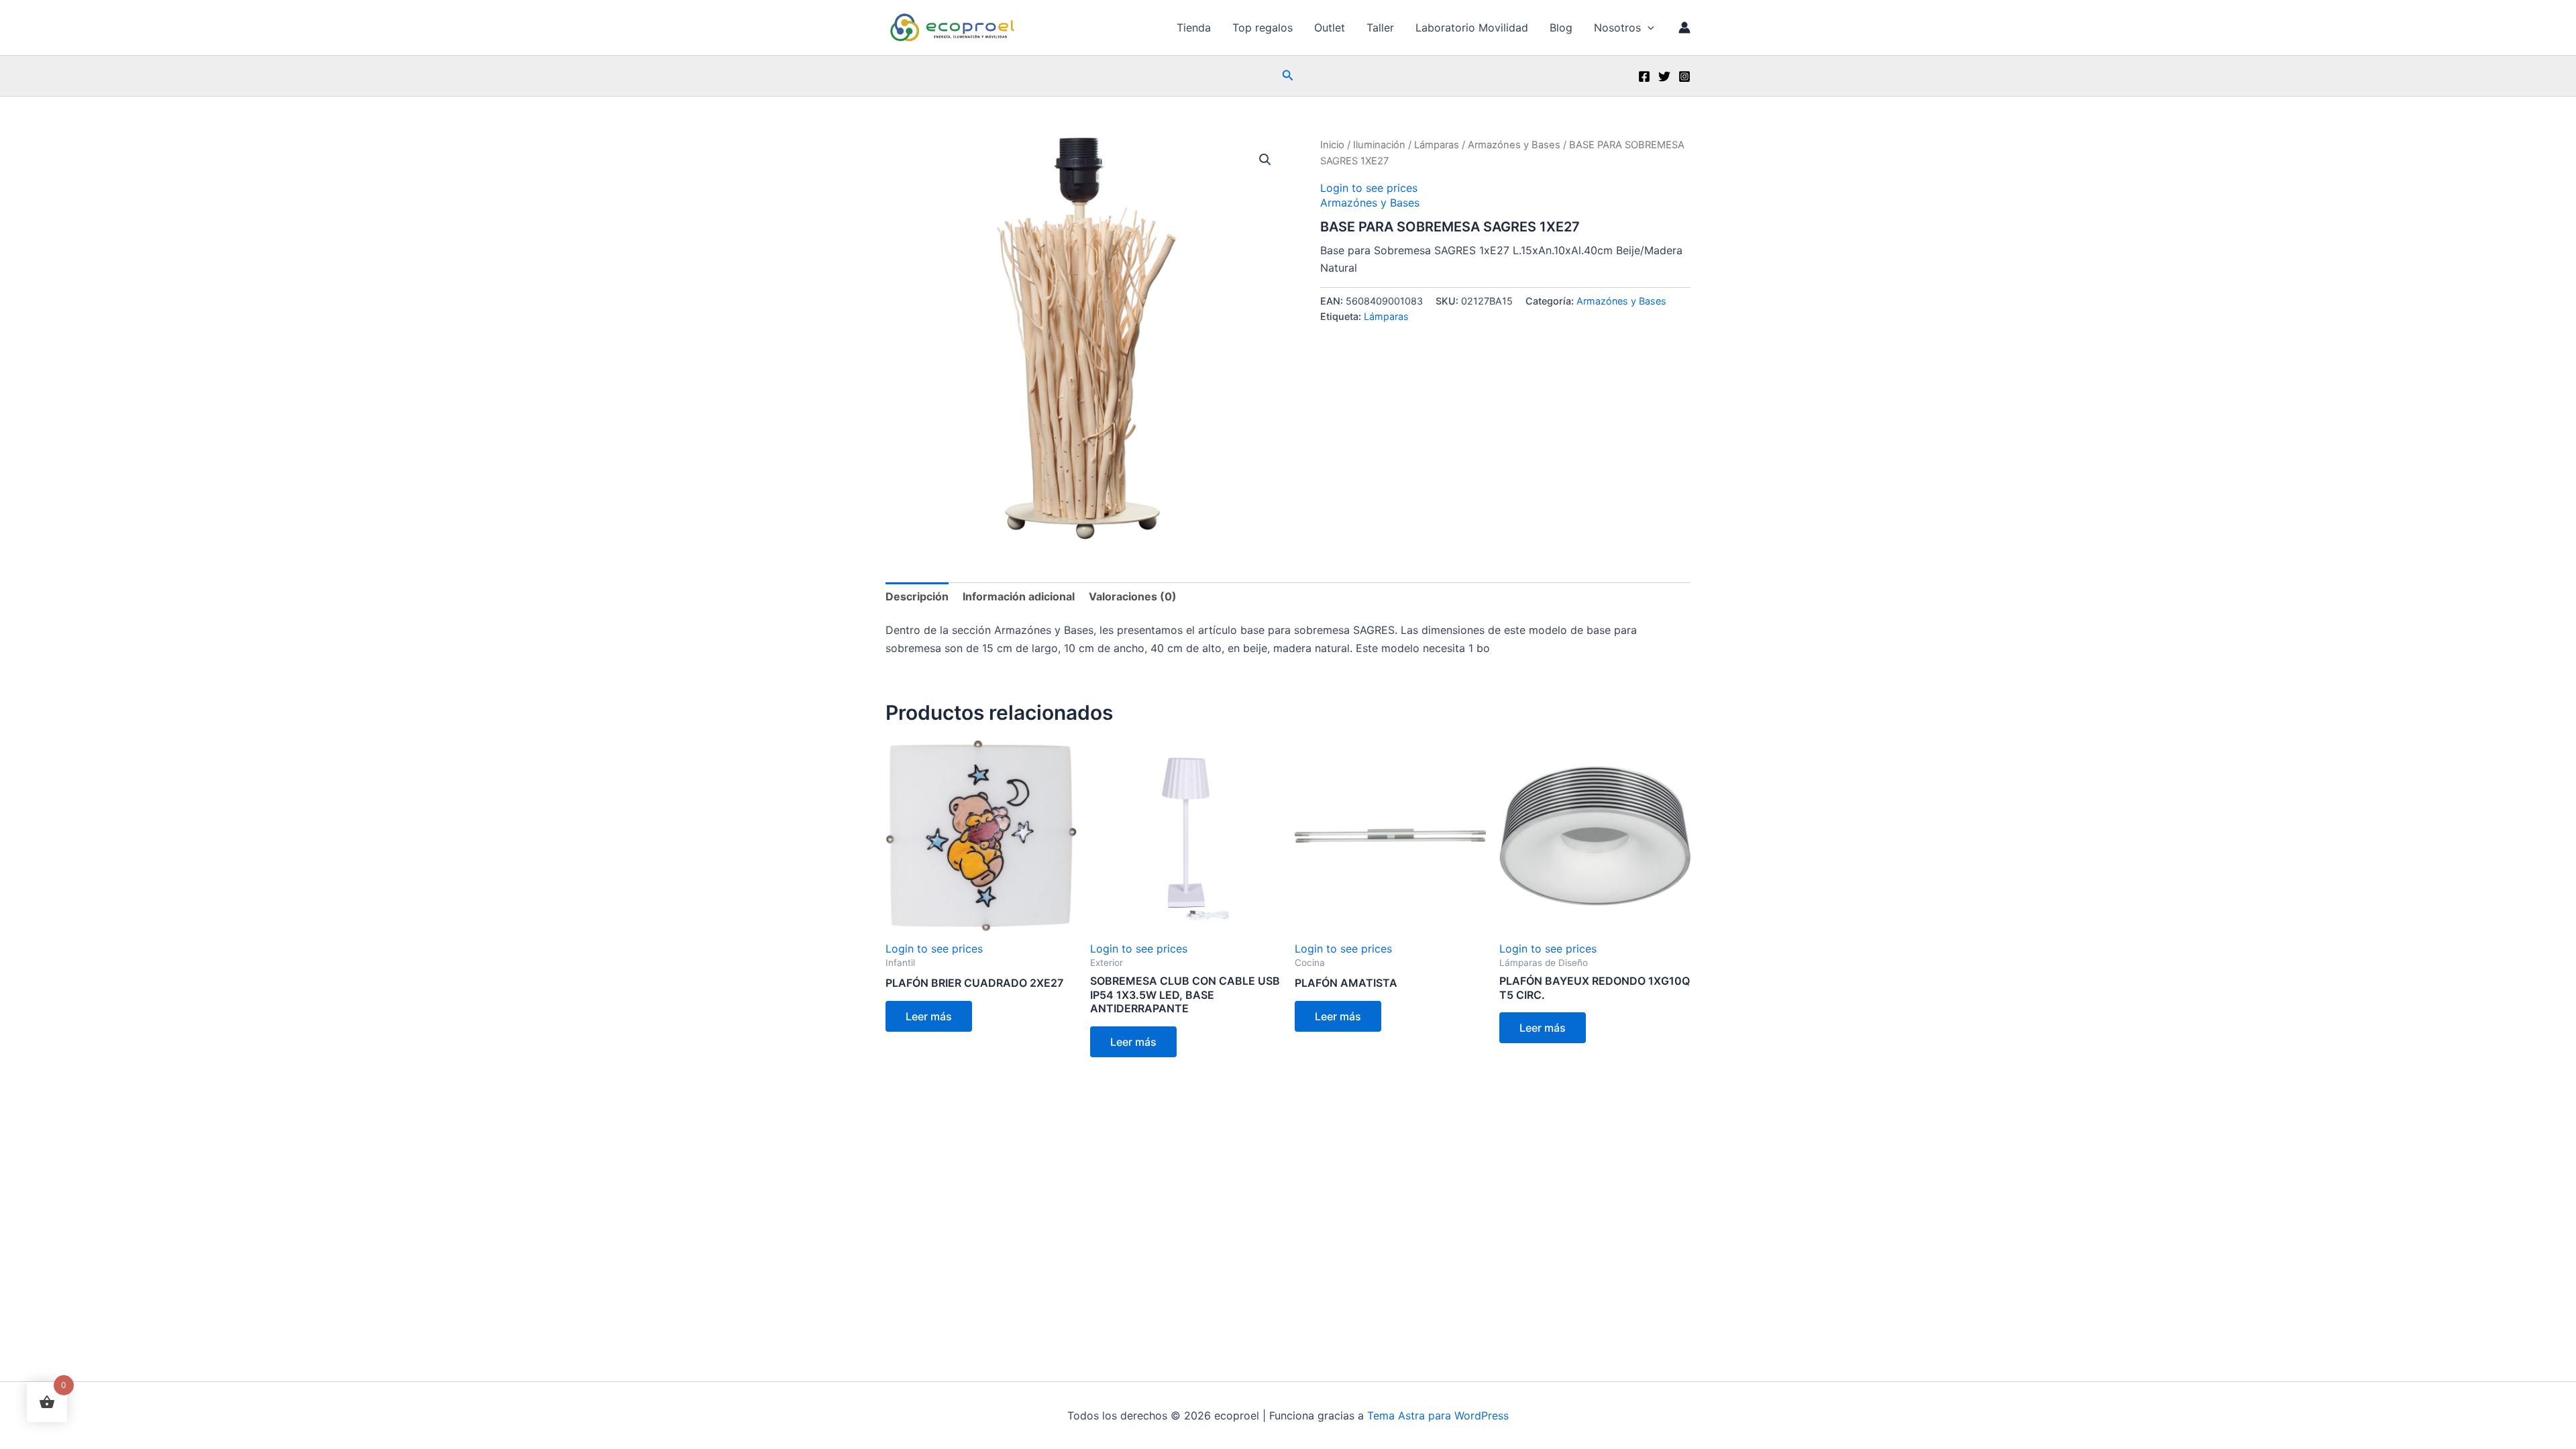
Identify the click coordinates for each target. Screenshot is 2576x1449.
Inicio (1332, 145)
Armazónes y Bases (1514, 145)
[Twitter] (1664, 76)
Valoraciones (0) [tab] (1133, 596)
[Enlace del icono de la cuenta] (1684, 28)
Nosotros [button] (1617, 28)
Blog (1561, 28)
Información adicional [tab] (1019, 596)
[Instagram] (1684, 76)
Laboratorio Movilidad (1472, 28)
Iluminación (1379, 145)
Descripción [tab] (917, 596)
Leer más (929, 1016)
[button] (1648, 28)
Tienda (1194, 28)
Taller (1380, 28)
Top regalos (1263, 28)
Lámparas (1437, 145)
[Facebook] (1644, 76)
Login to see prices (1369, 188)
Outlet (1330, 28)
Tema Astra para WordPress (1438, 1415)
